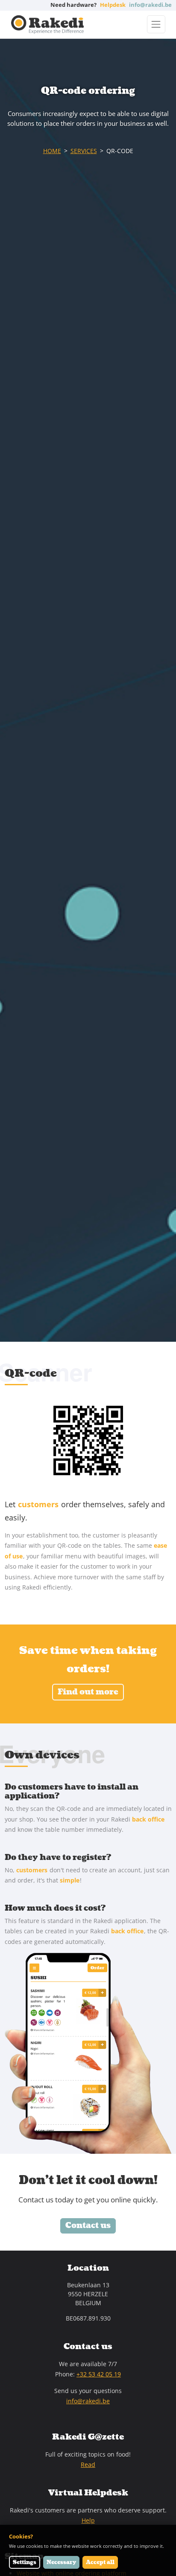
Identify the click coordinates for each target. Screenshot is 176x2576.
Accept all (100, 2562)
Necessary (61, 2562)
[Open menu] (156, 24)
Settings (25, 2562)
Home (52, 151)
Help (88, 2520)
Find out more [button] (88, 1692)
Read (88, 2464)
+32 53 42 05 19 (99, 2374)
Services (84, 151)
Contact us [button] (88, 2226)
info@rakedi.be (88, 2401)
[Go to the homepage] (47, 25)
